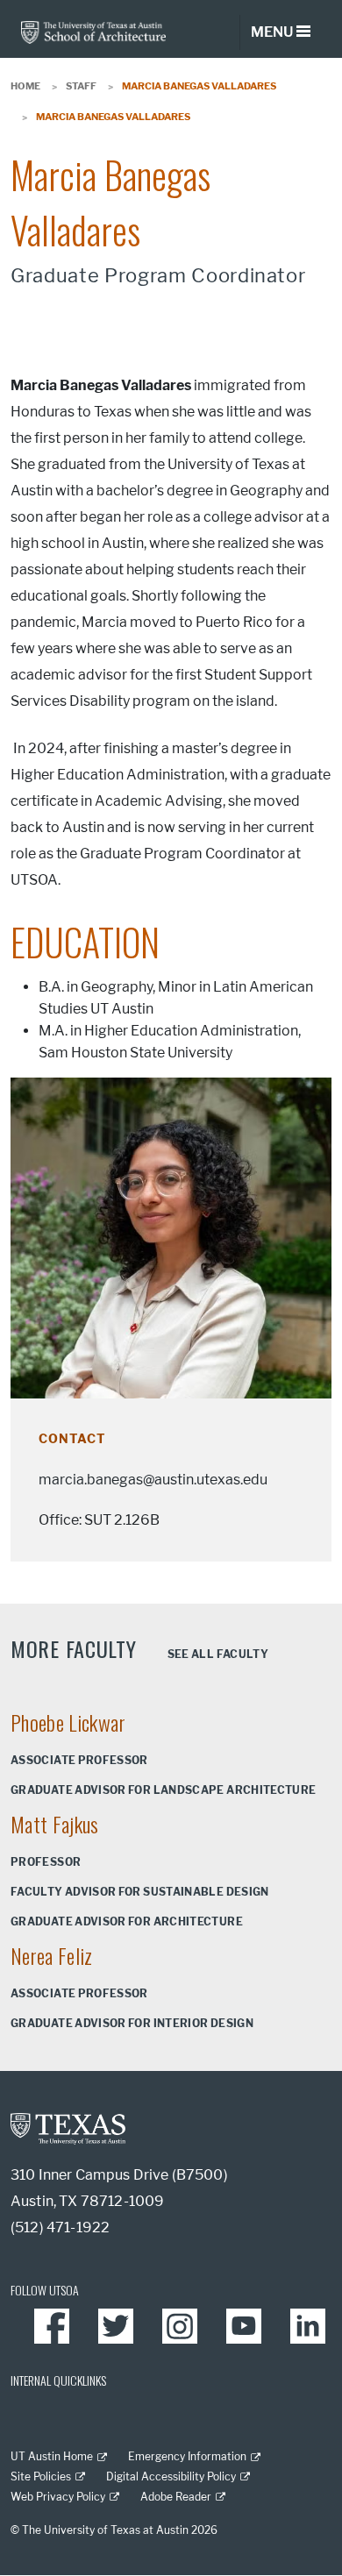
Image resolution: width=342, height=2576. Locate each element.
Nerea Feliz (52, 1955)
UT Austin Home (52, 2456)
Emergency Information (187, 2456)
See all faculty (218, 1654)
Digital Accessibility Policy (171, 2476)
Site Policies (41, 2476)
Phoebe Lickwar (68, 1722)
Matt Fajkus (55, 1824)
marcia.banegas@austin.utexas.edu (153, 1480)
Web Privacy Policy (58, 2497)
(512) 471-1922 (60, 2227)
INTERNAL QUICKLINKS (58, 2380)
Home (25, 86)
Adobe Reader (176, 2497)
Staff (81, 86)
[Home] (93, 31)
